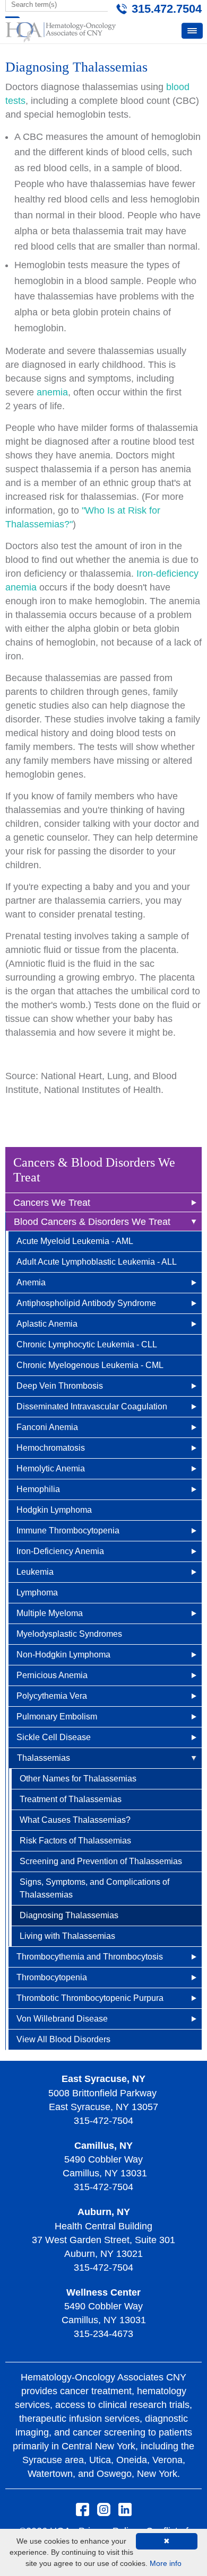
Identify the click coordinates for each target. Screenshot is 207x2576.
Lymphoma (37, 1593)
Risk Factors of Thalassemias (75, 1841)
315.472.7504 (167, 9)
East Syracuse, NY (103, 2079)
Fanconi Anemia (47, 1427)
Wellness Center (103, 2292)
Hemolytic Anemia (51, 1468)
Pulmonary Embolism (57, 1717)
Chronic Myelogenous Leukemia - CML (90, 1365)
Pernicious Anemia (52, 1675)
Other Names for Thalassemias (78, 1779)
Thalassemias (44, 1758)
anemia (52, 392)
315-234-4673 (103, 2334)
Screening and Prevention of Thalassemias (101, 1861)
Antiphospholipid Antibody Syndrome (86, 1303)
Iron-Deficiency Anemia (60, 1551)
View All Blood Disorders (63, 2039)
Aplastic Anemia (47, 1324)
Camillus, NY (103, 2146)
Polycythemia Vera (52, 1696)
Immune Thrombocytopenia (68, 1530)
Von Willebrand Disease (62, 2019)
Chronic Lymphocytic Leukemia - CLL (87, 1344)
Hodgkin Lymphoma (54, 1510)
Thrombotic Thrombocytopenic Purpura (90, 1998)
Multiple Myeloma (50, 1613)
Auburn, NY (104, 2212)
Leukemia (35, 1572)
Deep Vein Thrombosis (60, 1386)
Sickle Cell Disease (54, 1737)
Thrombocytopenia (52, 1977)
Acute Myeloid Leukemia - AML (75, 1241)
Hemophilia (38, 1489)
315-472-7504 (103, 2121)
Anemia (31, 1282)
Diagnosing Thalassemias (69, 1915)
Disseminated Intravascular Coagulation (92, 1406)
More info (166, 2563)
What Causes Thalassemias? (75, 1820)
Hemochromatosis (51, 1448)
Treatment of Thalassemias (71, 1799)
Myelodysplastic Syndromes (69, 1634)
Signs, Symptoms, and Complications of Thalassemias (94, 1888)
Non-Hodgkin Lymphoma (63, 1655)
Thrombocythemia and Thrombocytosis (90, 1957)
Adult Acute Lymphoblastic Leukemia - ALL (97, 1262)
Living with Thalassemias (67, 1936)
